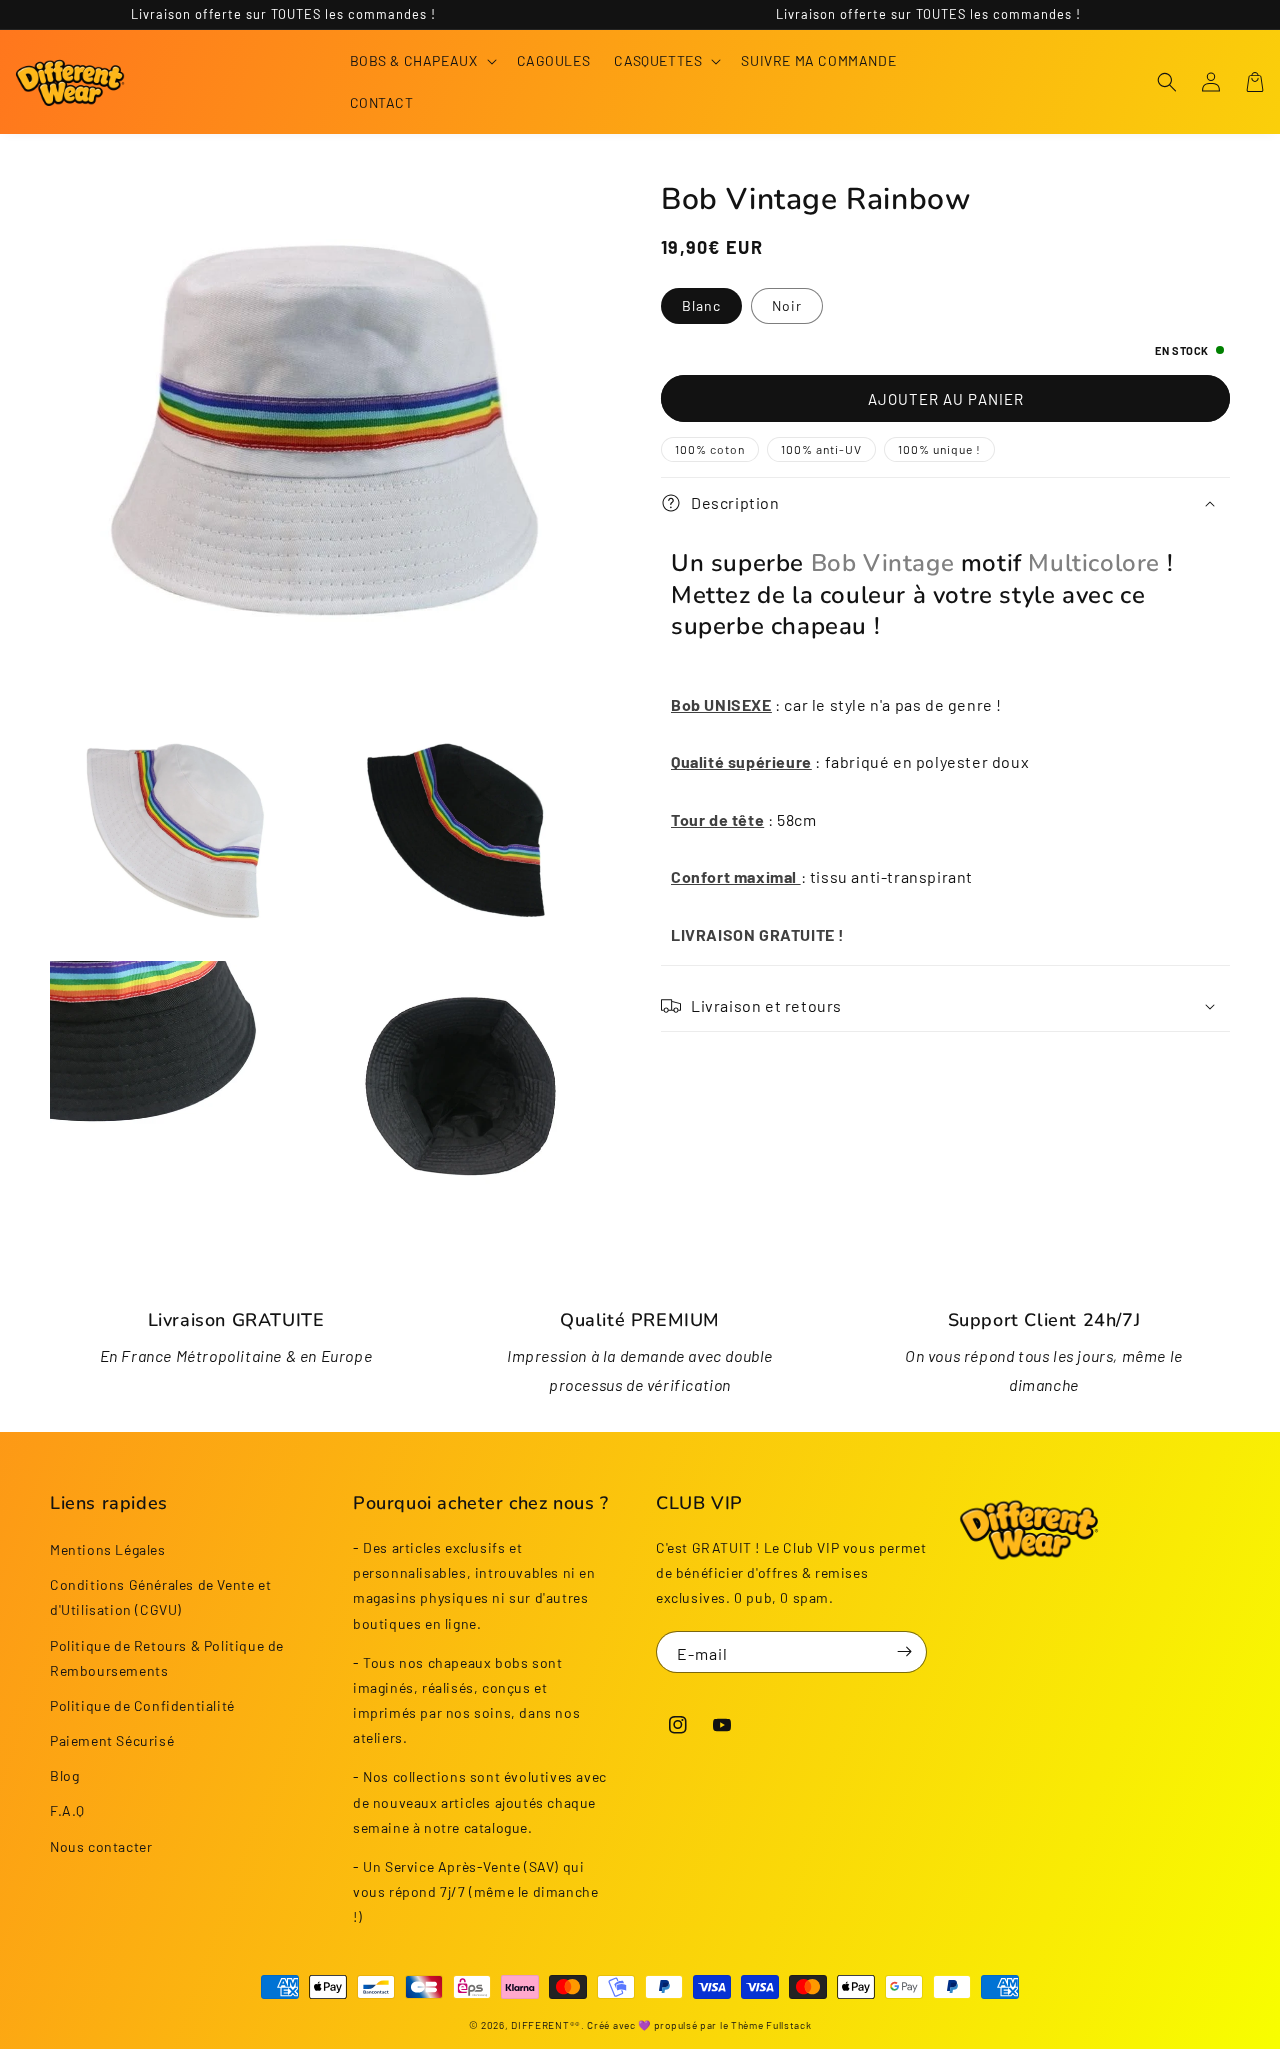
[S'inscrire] (904, 1652)
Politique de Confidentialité (142, 1705)
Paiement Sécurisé (112, 1740)
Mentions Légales (108, 1549)
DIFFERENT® (543, 2025)
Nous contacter (101, 1846)
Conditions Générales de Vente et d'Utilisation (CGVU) (160, 1597)
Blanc (701, 305)
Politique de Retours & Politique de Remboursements (167, 1658)
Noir (787, 305)
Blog (64, 1775)
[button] (421, 61)
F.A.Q (67, 1810)
